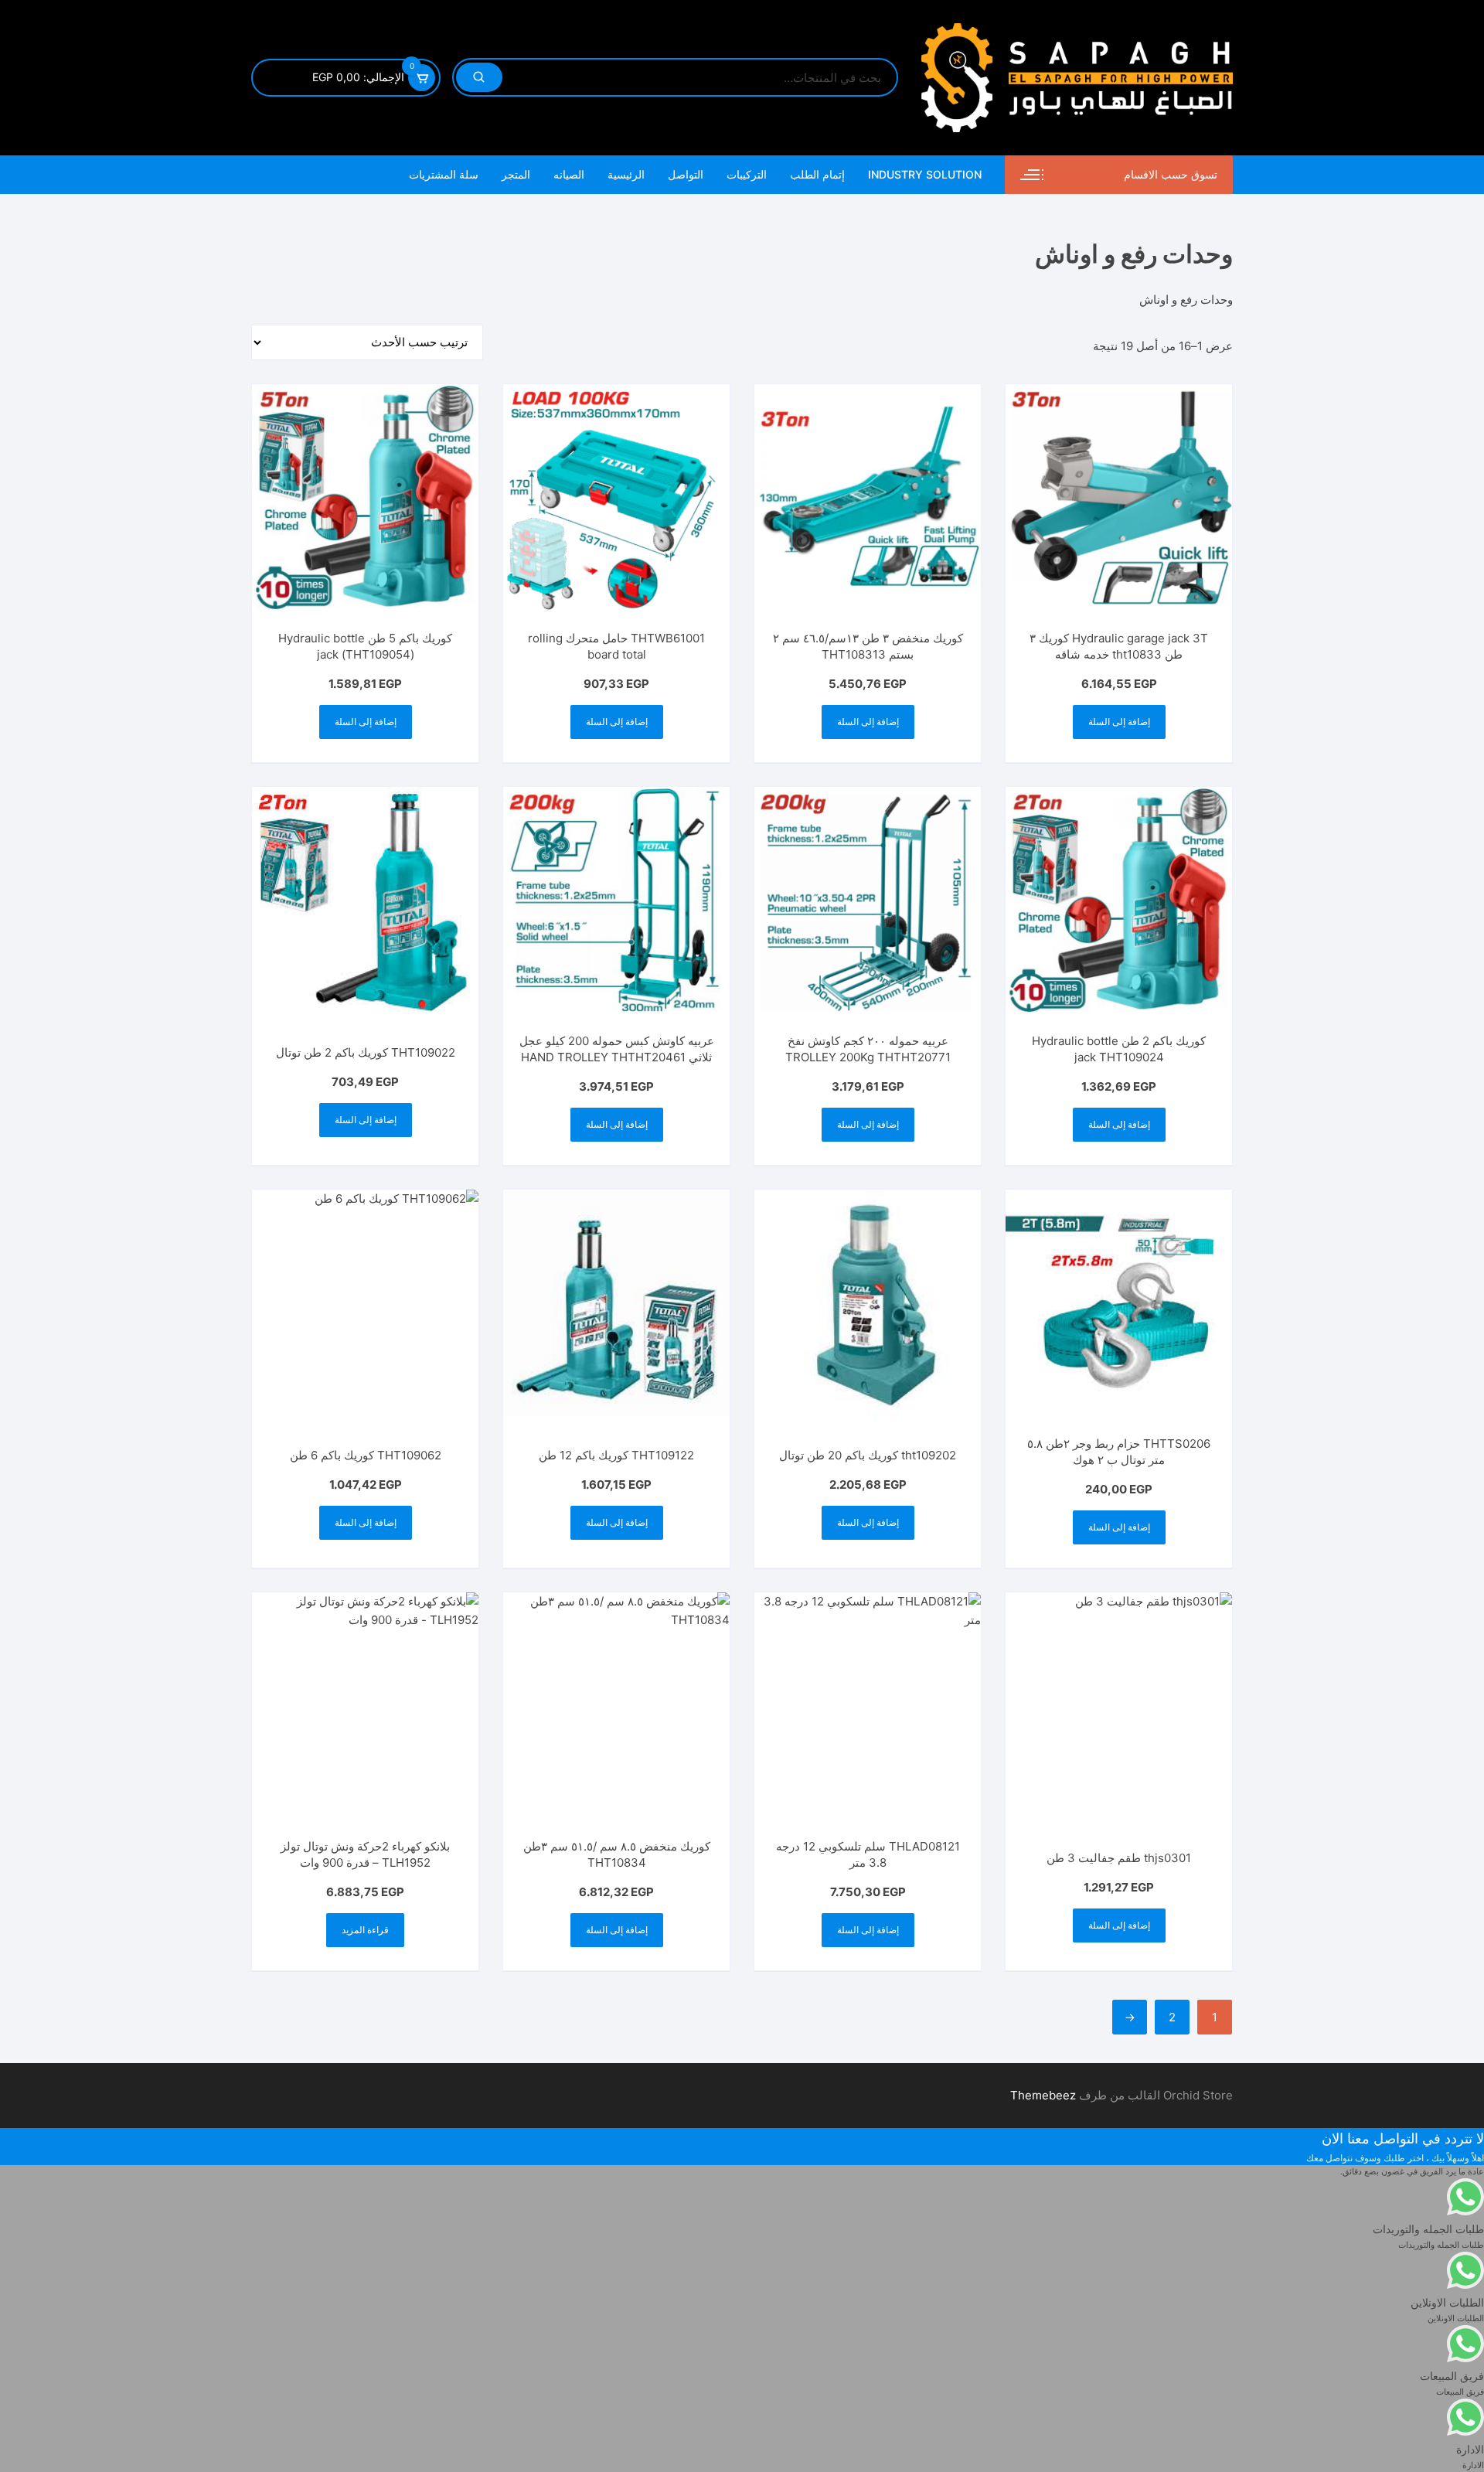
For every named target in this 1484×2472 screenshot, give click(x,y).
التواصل (686, 174)
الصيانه (569, 174)
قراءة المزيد (365, 1930)
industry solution (925, 174)
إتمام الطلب (817, 174)
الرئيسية (626, 174)
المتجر (516, 174)
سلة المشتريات (444, 174)
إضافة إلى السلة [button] (1119, 722)
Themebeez (1043, 2095)
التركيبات (747, 174)
